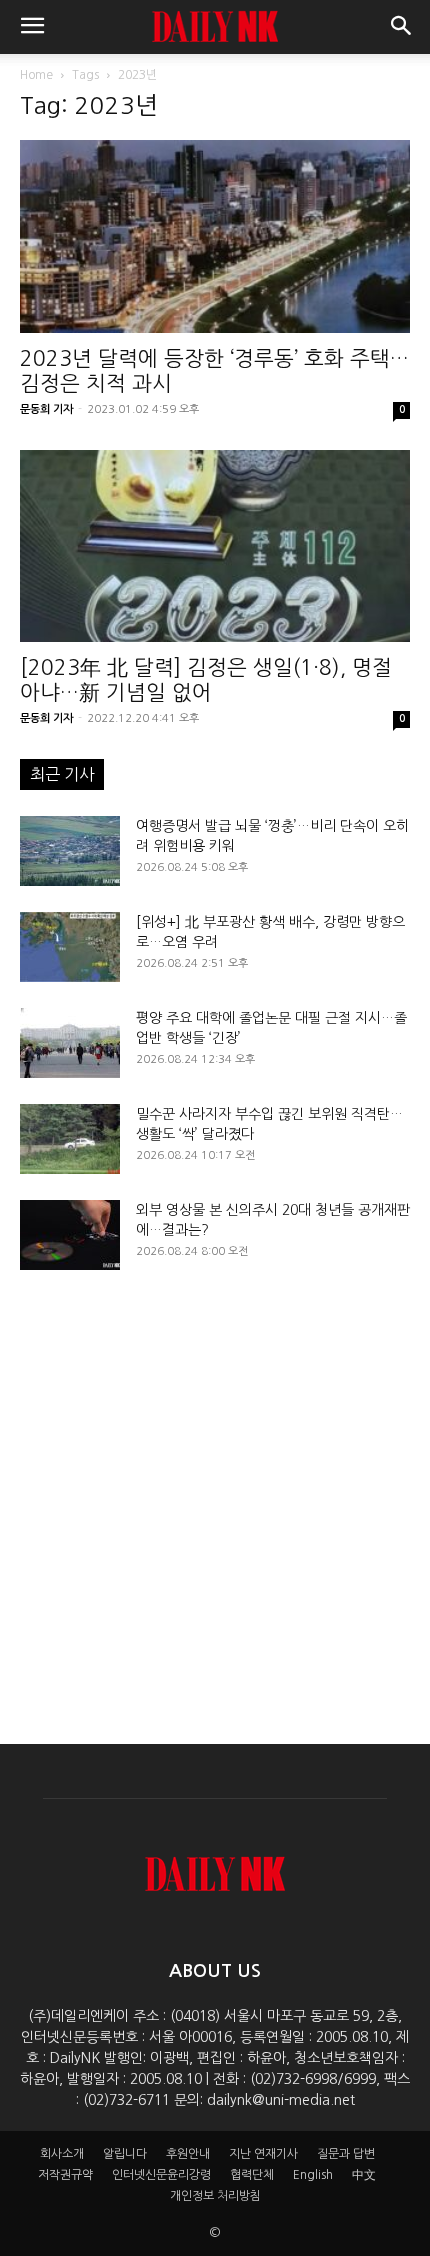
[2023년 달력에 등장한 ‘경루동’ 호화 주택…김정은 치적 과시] (215, 236)
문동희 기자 (46, 409)
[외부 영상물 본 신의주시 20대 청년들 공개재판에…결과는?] (70, 1235)
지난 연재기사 (263, 2154)
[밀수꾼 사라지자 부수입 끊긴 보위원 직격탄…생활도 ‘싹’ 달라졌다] (70, 1139)
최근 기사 (62, 774)
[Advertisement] (215, 1490)
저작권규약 (65, 2175)
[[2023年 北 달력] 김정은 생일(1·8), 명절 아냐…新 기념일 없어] (215, 546)
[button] (32, 27)
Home (36, 75)
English (313, 2175)
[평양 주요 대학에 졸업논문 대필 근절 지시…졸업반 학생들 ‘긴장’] (70, 1043)
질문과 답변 (346, 2154)
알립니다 (125, 2154)
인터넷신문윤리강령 (161, 2175)
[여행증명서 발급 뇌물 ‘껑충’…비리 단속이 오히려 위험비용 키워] (70, 851)
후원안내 (188, 2154)
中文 (364, 2175)
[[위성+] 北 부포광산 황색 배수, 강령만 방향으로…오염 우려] (70, 947)
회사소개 (62, 2154)
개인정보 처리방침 (215, 2196)
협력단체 (252, 2175)
